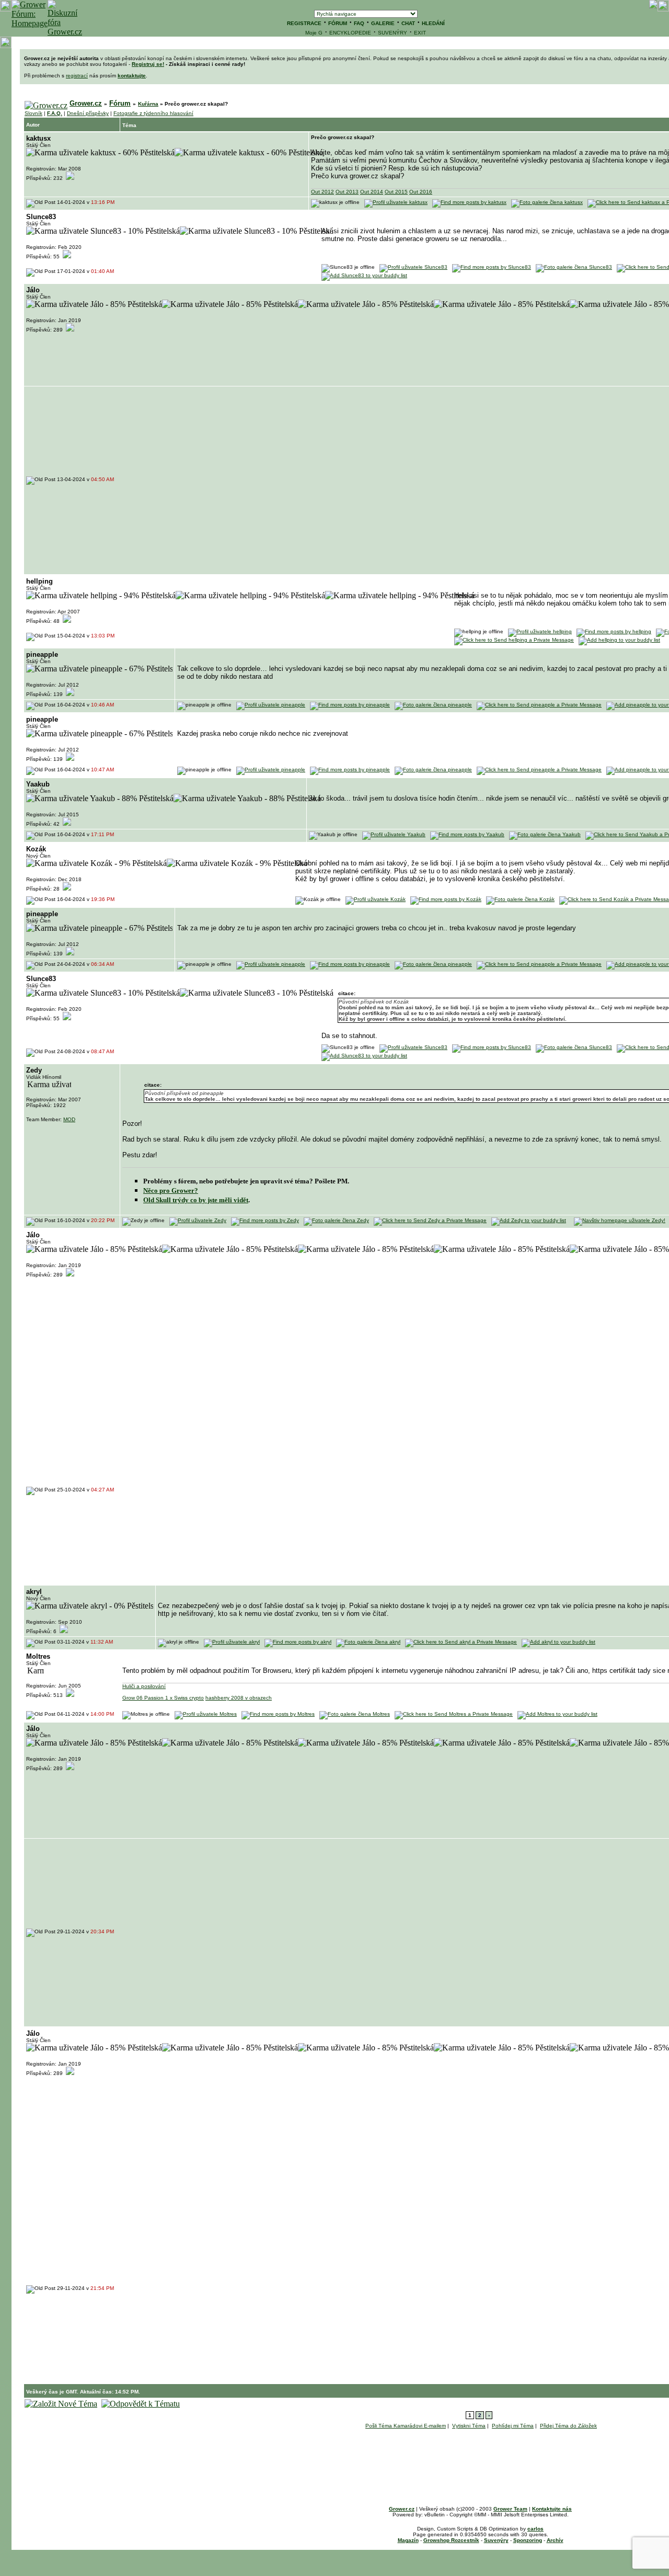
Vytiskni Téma (469, 2426)
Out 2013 (347, 192)
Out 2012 (322, 192)
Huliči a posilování (144, 1686)
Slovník (33, 113)
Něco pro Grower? (171, 1190)
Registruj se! (148, 64)
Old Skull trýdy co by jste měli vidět (196, 1200)
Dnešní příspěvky (88, 113)
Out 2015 (396, 192)
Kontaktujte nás (552, 2509)
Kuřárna (148, 104)
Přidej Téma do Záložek (568, 2426)
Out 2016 (421, 192)
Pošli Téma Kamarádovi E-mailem (406, 2426)
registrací (77, 76)
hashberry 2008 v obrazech (239, 1698)
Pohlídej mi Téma (513, 2426)
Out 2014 (372, 192)
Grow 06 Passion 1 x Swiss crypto (163, 1698)
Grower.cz (86, 103)
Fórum (120, 103)
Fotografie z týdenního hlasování (153, 113)
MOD (69, 1119)
